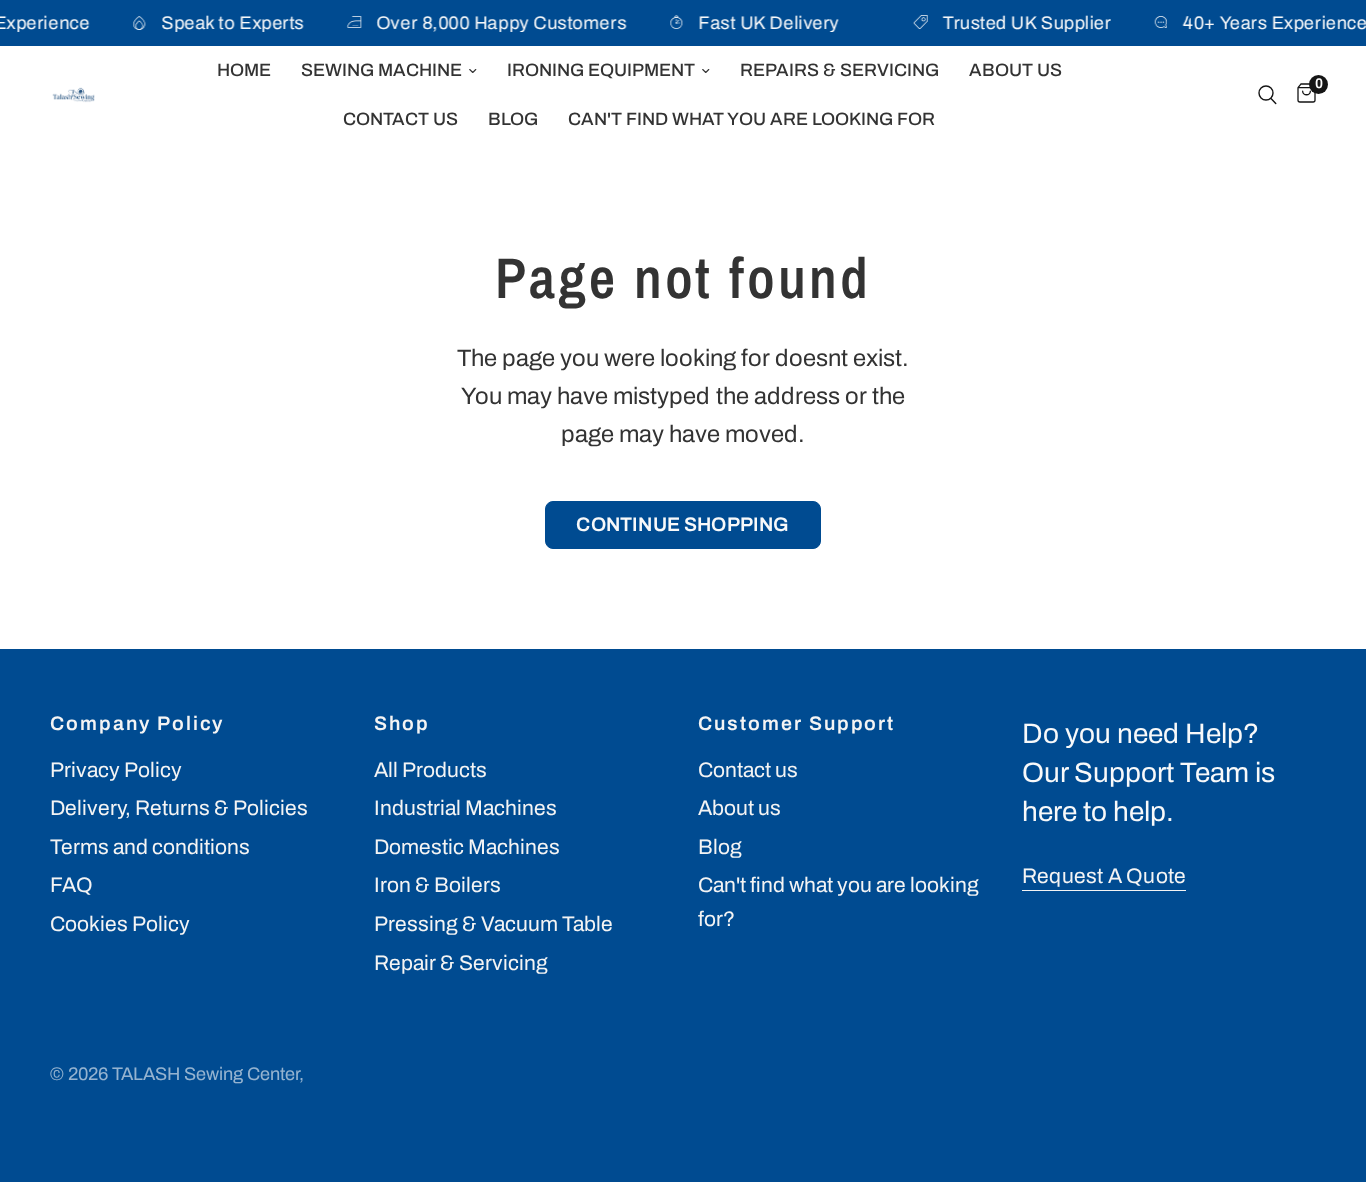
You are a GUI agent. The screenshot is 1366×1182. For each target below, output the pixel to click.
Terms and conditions (150, 847)
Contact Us (400, 119)
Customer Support (796, 724)
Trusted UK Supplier (1023, 23)
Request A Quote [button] (1104, 876)
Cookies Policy (120, 924)
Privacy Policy (116, 770)
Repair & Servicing (461, 963)
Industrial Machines (465, 808)
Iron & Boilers (437, 885)
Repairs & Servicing (839, 70)
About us (739, 808)
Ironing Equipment (601, 70)
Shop (402, 724)
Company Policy (137, 724)
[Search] (1267, 95)
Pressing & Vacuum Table (493, 924)
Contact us (748, 770)
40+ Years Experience (1271, 23)
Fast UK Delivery (760, 23)
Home (244, 70)
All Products (430, 770)
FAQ (71, 885)
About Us (1015, 70)
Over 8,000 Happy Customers (493, 23)
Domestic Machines (467, 847)
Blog (513, 119)
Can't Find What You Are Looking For (751, 119)
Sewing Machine (381, 70)
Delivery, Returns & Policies (179, 808)
